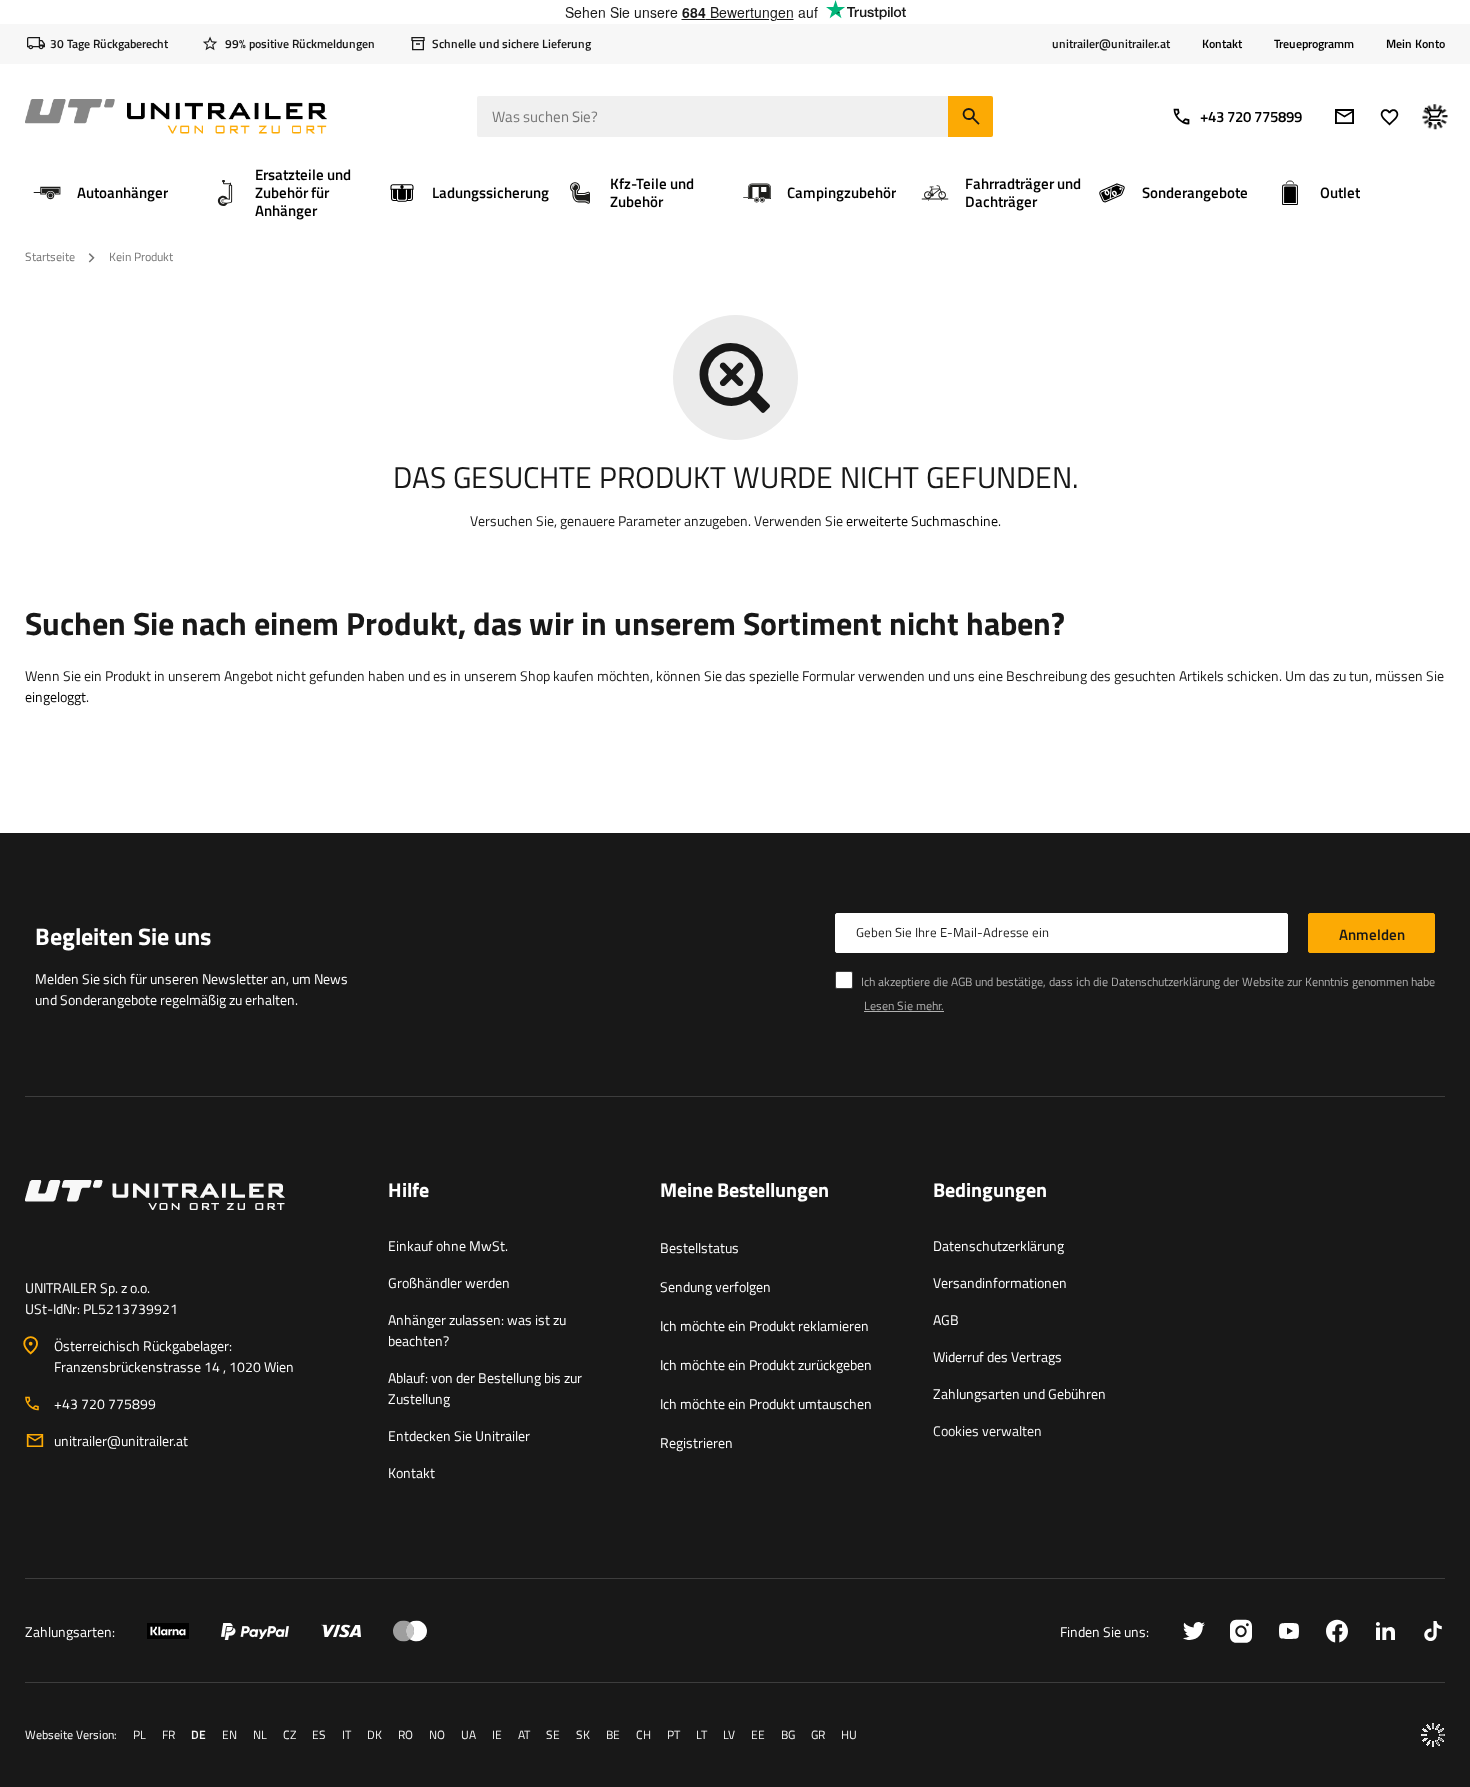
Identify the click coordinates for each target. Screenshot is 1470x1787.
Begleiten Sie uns (123, 936)
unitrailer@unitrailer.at (121, 1440)
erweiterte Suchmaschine (922, 520)
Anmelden (1372, 934)
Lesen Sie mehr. (904, 1005)
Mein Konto (1415, 44)
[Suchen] (970, 116)
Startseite (50, 256)
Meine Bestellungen (744, 1191)
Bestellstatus (699, 1247)
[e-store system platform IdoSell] (1433, 1735)
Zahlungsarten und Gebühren (1019, 1393)
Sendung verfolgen (715, 1286)
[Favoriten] (1389, 116)
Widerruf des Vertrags (997, 1356)
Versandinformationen (1000, 1282)
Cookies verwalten (987, 1430)
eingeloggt (55, 696)
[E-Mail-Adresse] (1344, 116)
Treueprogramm (1314, 43)
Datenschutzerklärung (998, 1245)
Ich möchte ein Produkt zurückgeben (766, 1364)
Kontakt (1222, 43)
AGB (946, 1319)
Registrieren (696, 1442)
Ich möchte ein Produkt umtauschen (766, 1403)
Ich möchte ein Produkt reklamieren (764, 1325)
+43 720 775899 (1251, 116)
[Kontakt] (190, 1219)
